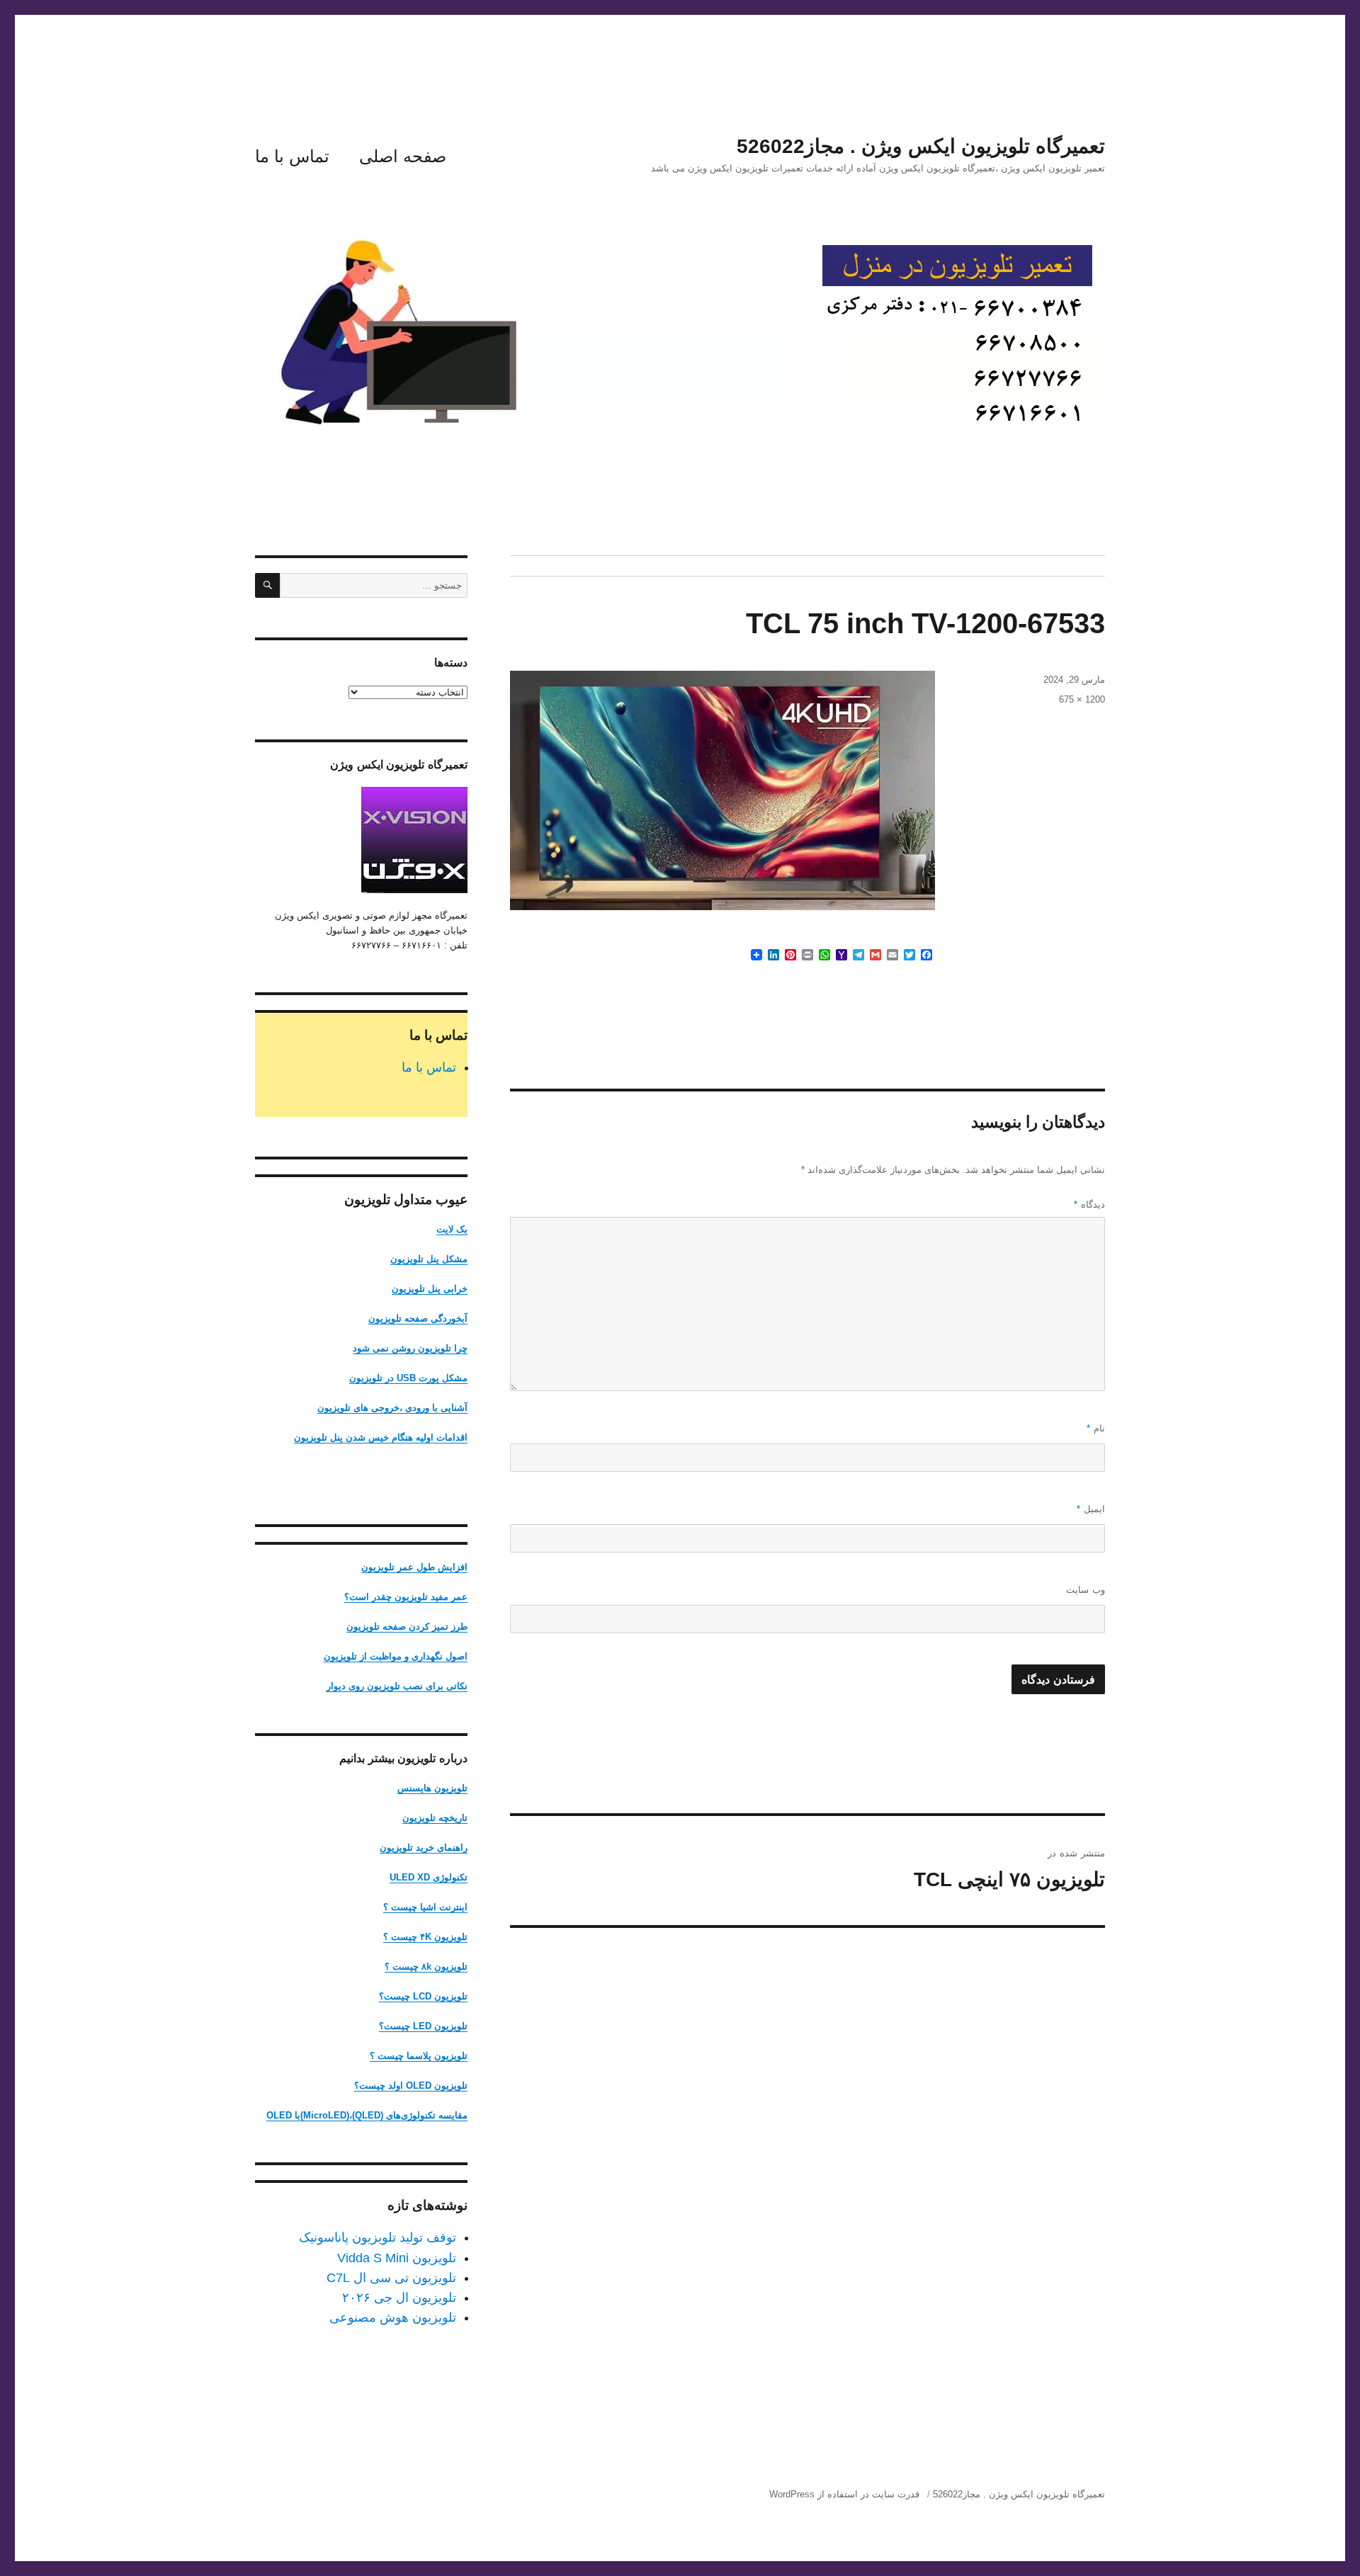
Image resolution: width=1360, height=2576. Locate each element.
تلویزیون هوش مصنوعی (393, 2317)
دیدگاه (1089, 1204)
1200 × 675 (1082, 699)
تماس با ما (292, 156)
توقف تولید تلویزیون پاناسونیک (378, 2237)
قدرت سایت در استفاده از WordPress (844, 2494)
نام (1096, 1428)
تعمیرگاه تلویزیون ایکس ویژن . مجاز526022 (921, 146)
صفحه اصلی (403, 156)
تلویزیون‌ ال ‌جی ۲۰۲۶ (399, 2298)
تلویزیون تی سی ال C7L (391, 2278)
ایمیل (1091, 1509)
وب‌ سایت (1086, 1590)
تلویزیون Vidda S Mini (397, 2258)
